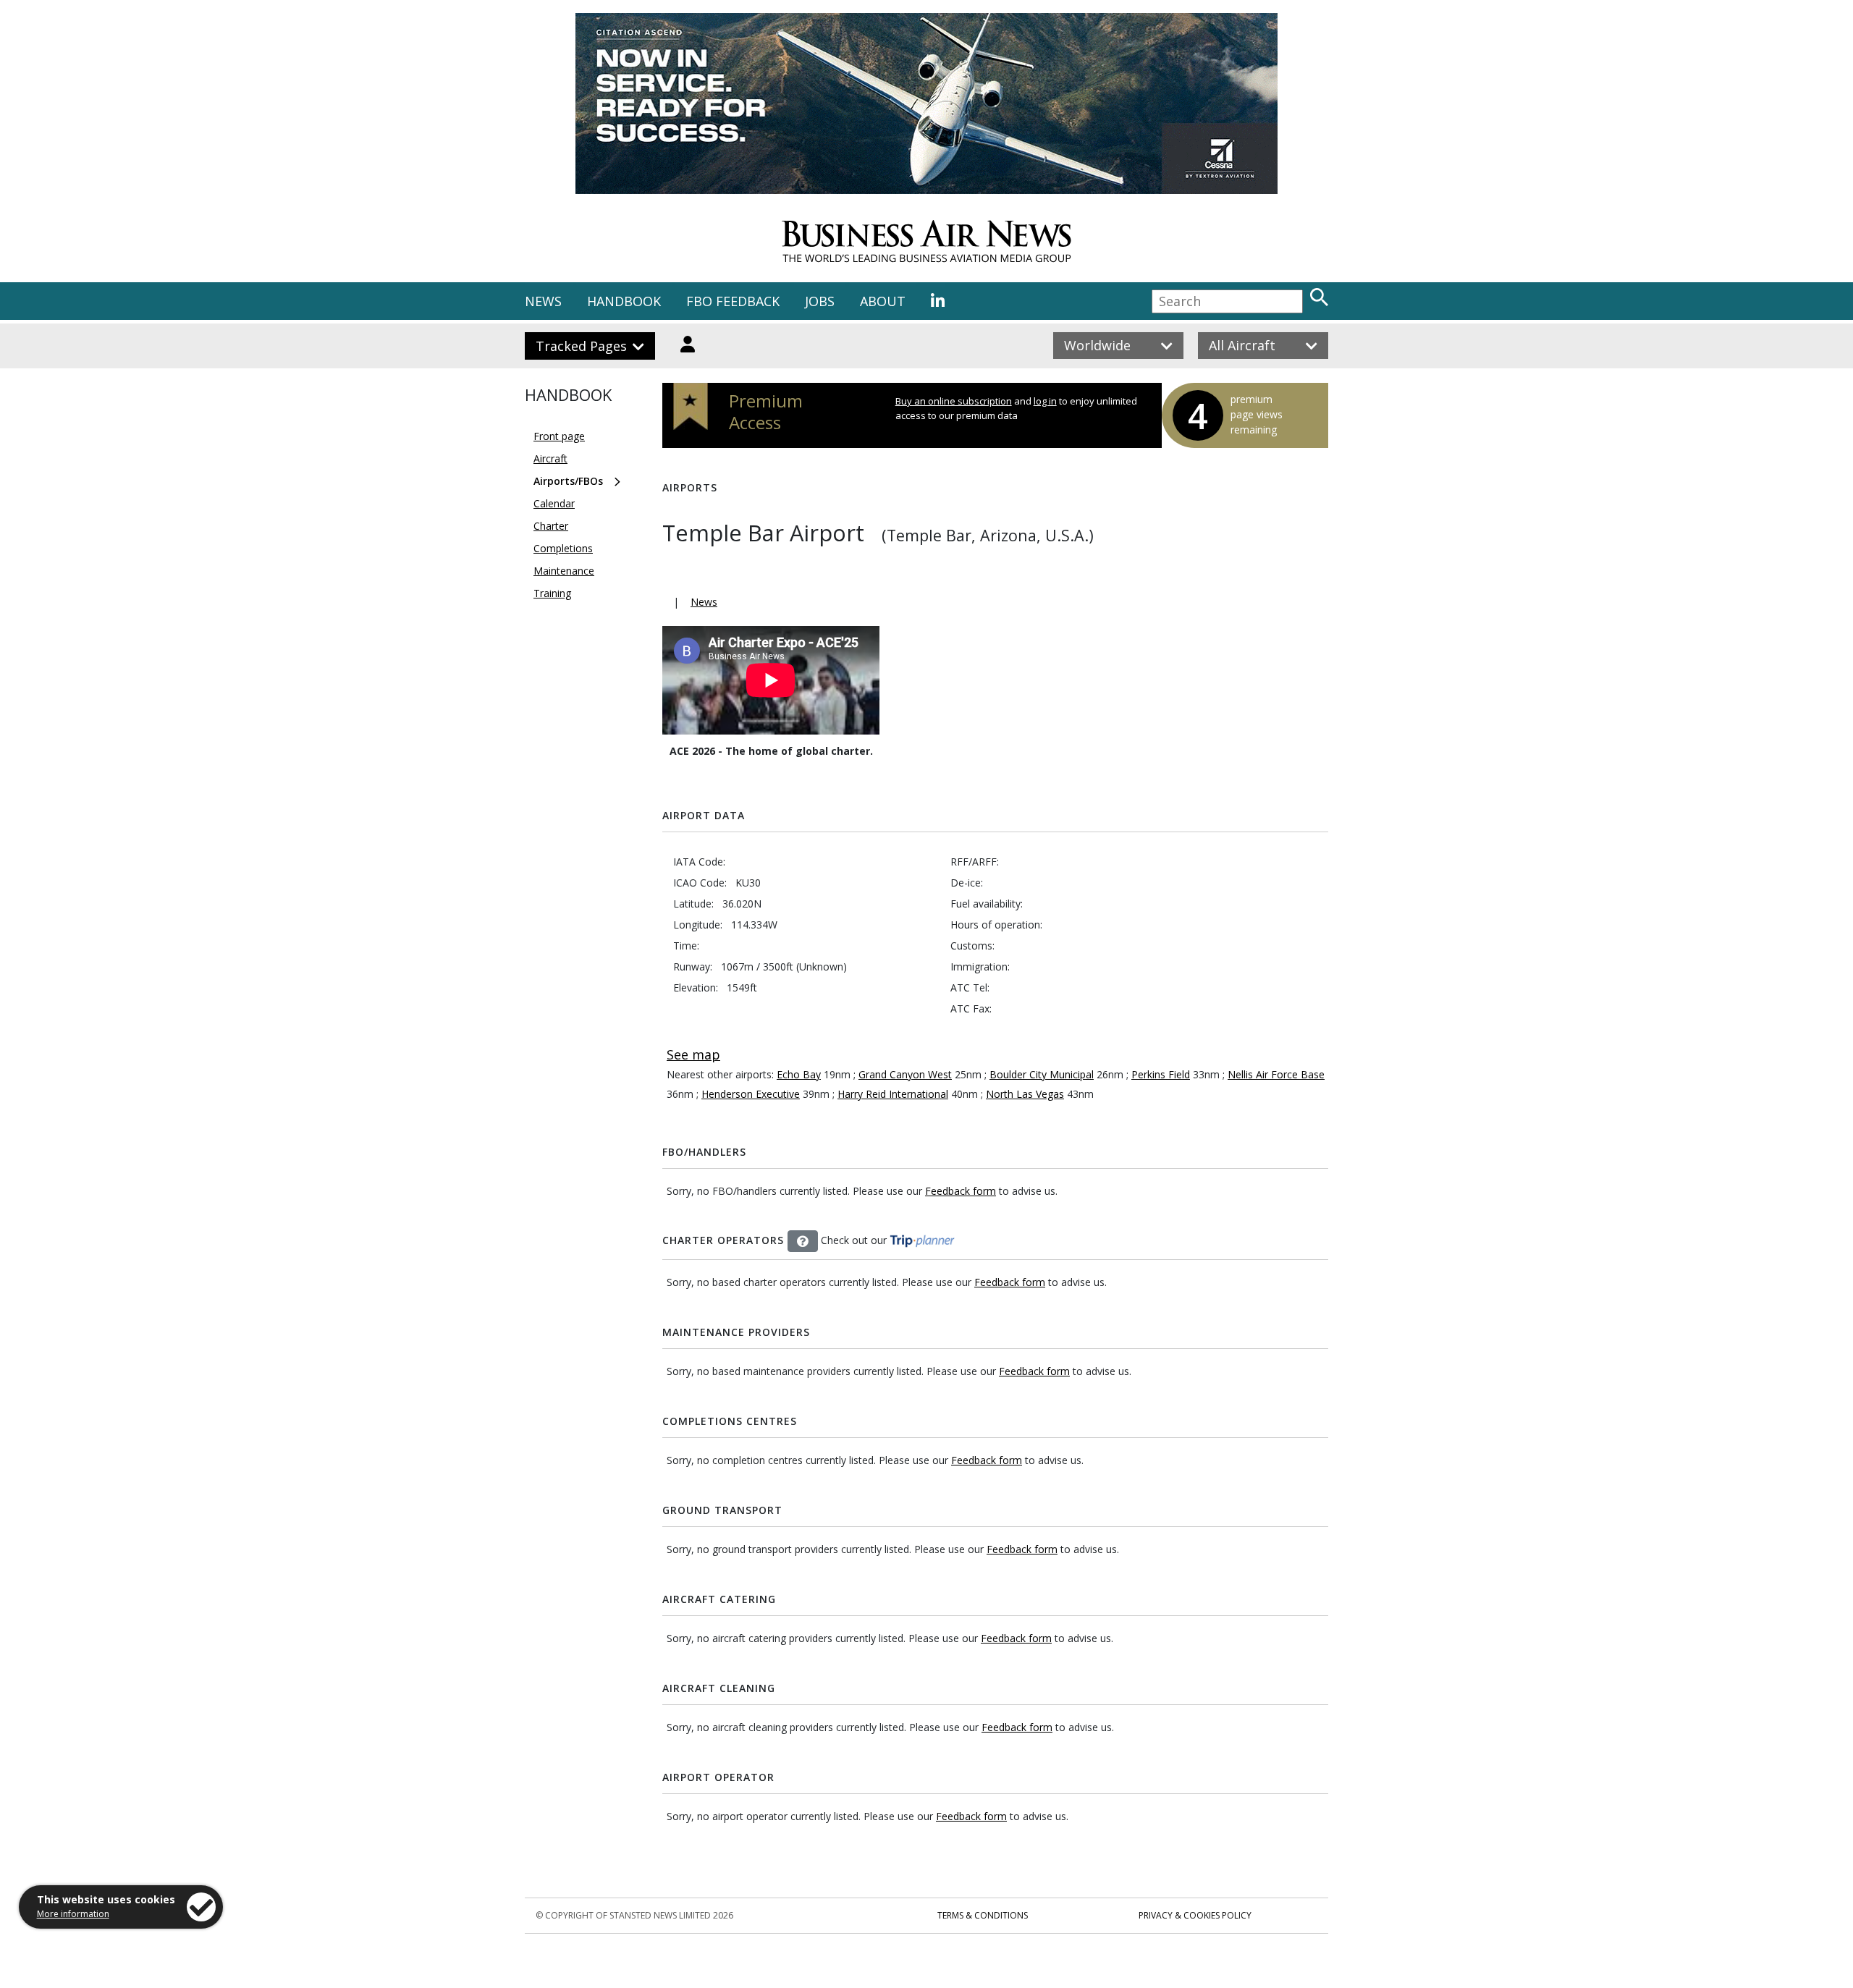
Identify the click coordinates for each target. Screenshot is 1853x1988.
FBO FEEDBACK (733, 301)
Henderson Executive (751, 1094)
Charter (551, 526)
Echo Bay (799, 1074)
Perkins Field (1161, 1074)
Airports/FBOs (568, 481)
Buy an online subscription (954, 401)
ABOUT (883, 301)
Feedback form (961, 1191)
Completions (563, 548)
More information (73, 1914)
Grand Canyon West (905, 1074)
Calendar (554, 503)
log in (1045, 401)
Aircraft (550, 458)
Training (552, 593)
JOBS (820, 301)
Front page (559, 436)
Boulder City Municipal (1042, 1074)
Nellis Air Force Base (1276, 1074)
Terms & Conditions (983, 1915)
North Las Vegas (1025, 1094)
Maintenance (564, 571)
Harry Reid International (893, 1094)
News (704, 602)
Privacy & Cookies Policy (1195, 1915)
